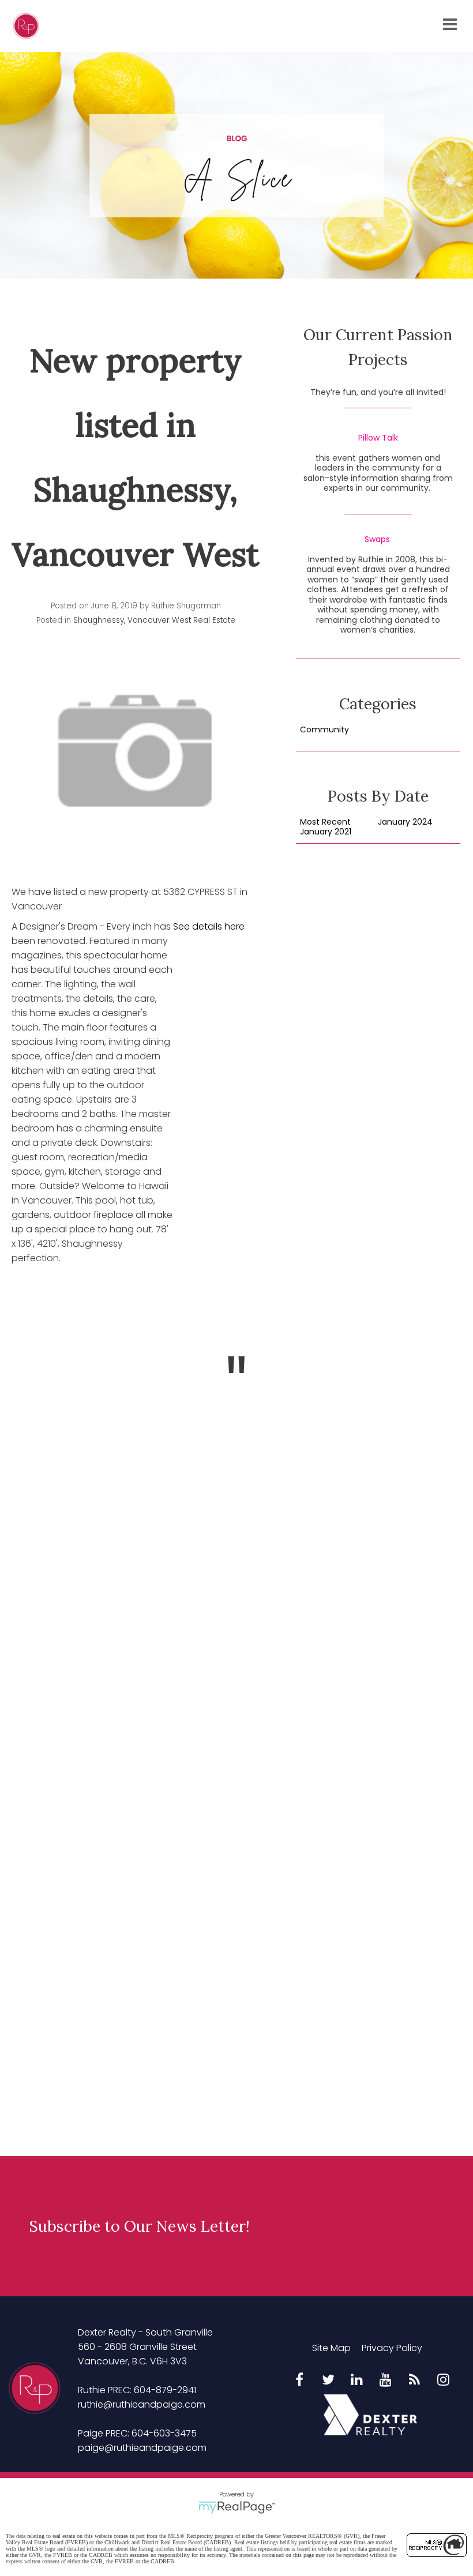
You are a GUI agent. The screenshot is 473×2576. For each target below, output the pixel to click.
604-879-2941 (165, 2390)
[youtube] (386, 2381)
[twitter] (328, 2381)
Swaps (377, 540)
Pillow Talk (378, 438)
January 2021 (326, 832)
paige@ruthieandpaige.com (142, 2448)
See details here (209, 926)
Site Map (331, 2348)
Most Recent (325, 822)
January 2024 (405, 822)
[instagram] (444, 2381)
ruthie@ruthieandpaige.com (142, 2404)
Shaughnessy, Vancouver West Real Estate (154, 620)
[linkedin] (357, 2381)
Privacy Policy (392, 2348)
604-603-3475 (164, 2433)
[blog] (415, 2381)
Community (324, 730)
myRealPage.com (237, 2507)
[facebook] (299, 2381)
